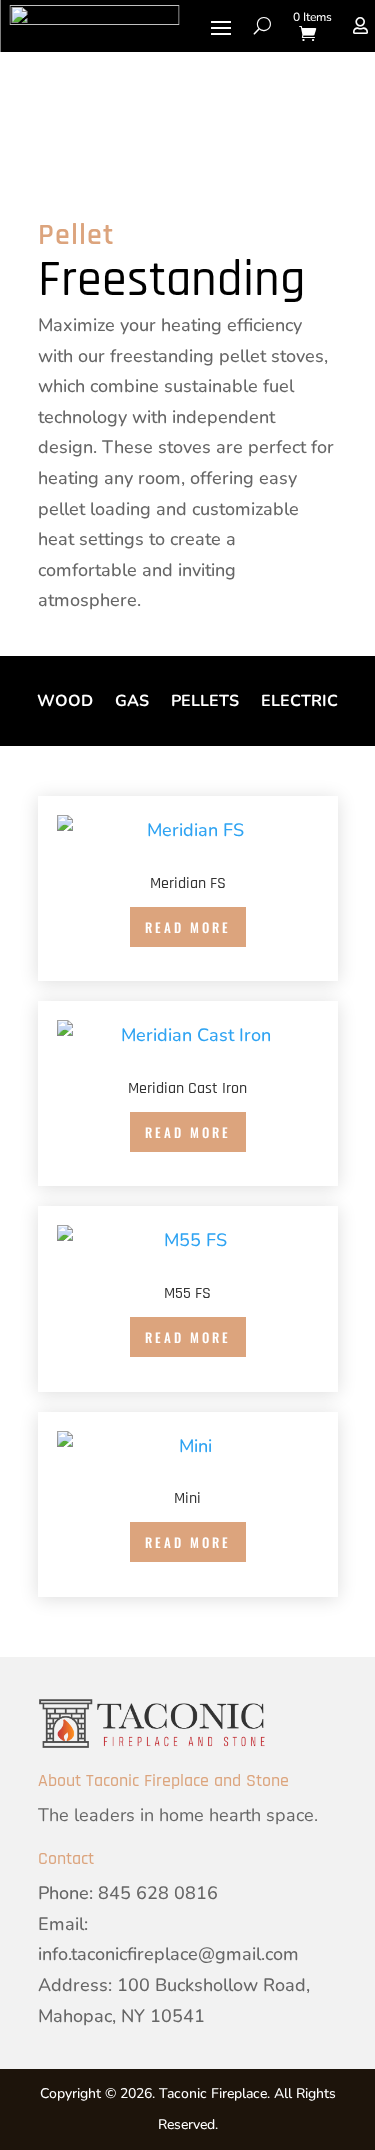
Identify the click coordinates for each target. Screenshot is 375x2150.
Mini (187, 1498)
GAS (132, 703)
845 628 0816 (158, 1893)
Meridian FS (188, 883)
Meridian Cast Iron (187, 1088)
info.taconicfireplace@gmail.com (168, 1954)
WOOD (65, 703)
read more (188, 927)
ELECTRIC (299, 703)
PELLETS (205, 703)
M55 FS (187, 1293)
